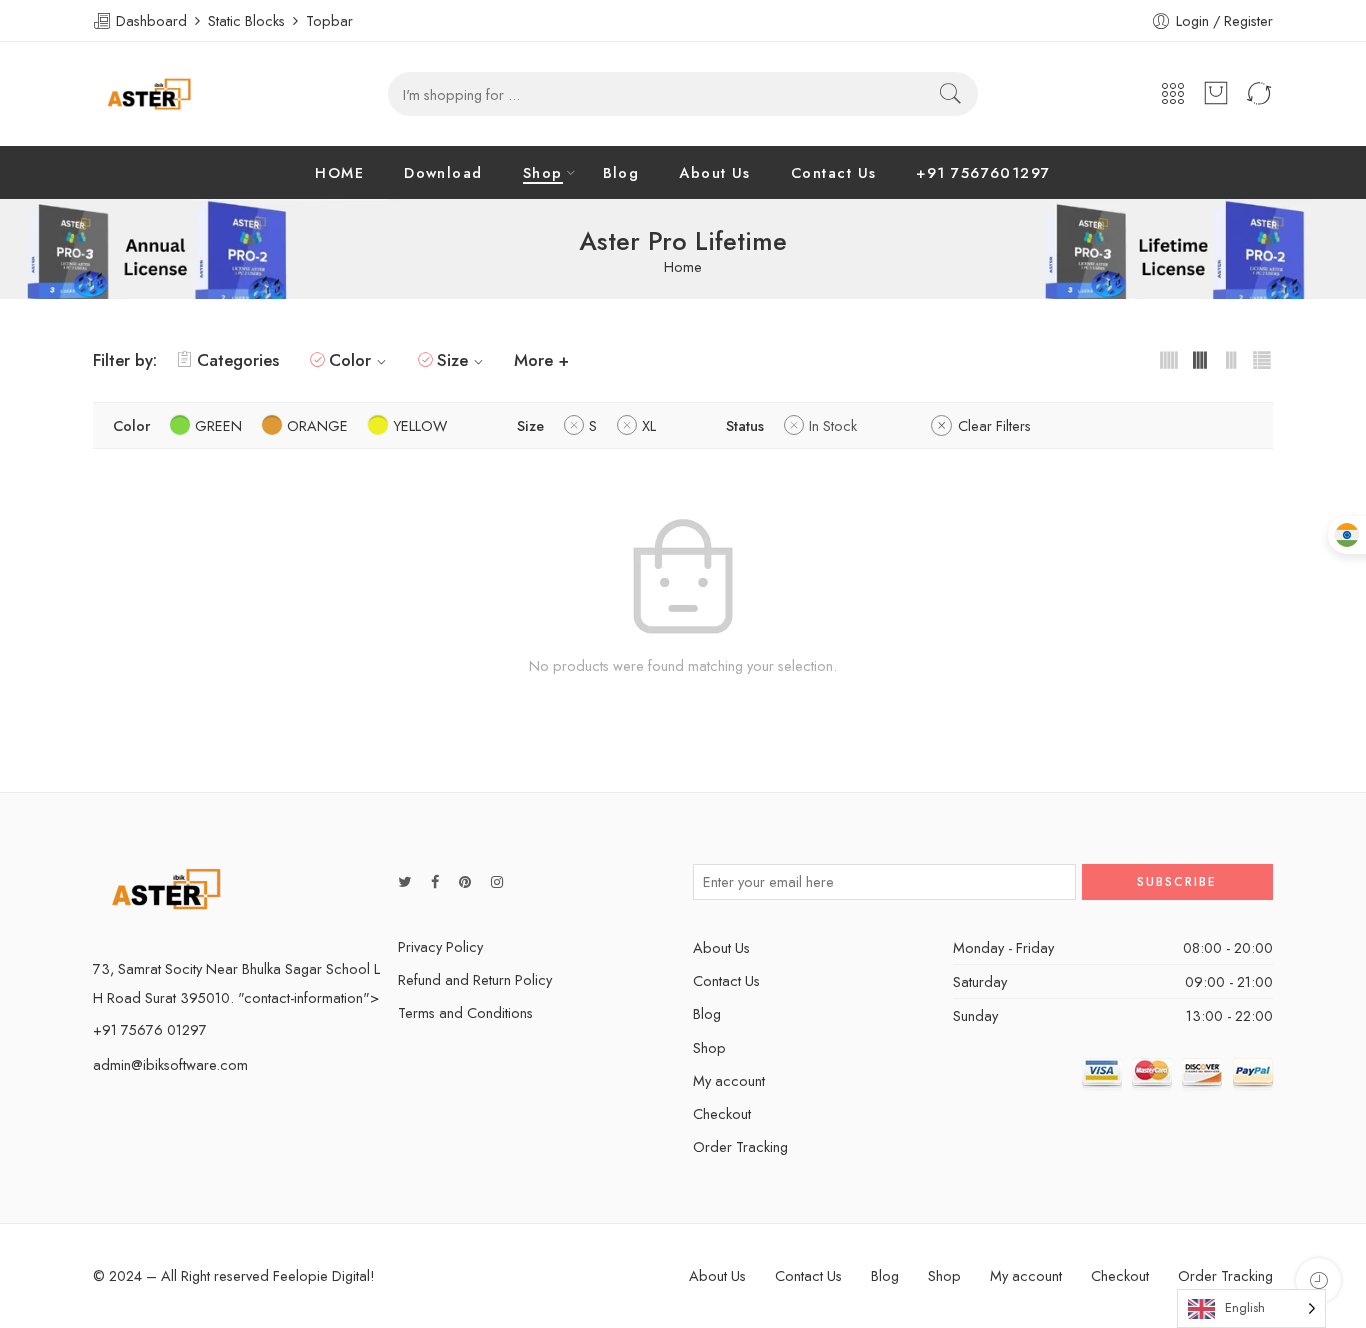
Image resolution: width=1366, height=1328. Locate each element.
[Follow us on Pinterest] (465, 881)
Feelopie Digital (321, 1275)
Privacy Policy (440, 946)
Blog (621, 172)
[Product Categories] (1173, 94)
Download (443, 172)
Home (683, 267)
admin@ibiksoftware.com (170, 1064)
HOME (339, 172)
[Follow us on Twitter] (404, 881)
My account (729, 1080)
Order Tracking (740, 1146)
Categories (238, 360)
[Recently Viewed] (1318, 1280)
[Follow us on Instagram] (497, 881)
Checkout (722, 1113)
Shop (543, 172)
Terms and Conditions (465, 1012)
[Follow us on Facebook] (435, 881)
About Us (715, 172)
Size (452, 360)
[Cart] (1216, 94)
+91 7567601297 (983, 172)
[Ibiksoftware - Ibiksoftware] (149, 94)
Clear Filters (994, 425)
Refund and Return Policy (475, 979)
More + (541, 360)
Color (350, 360)
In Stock (833, 425)
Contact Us (834, 172)
